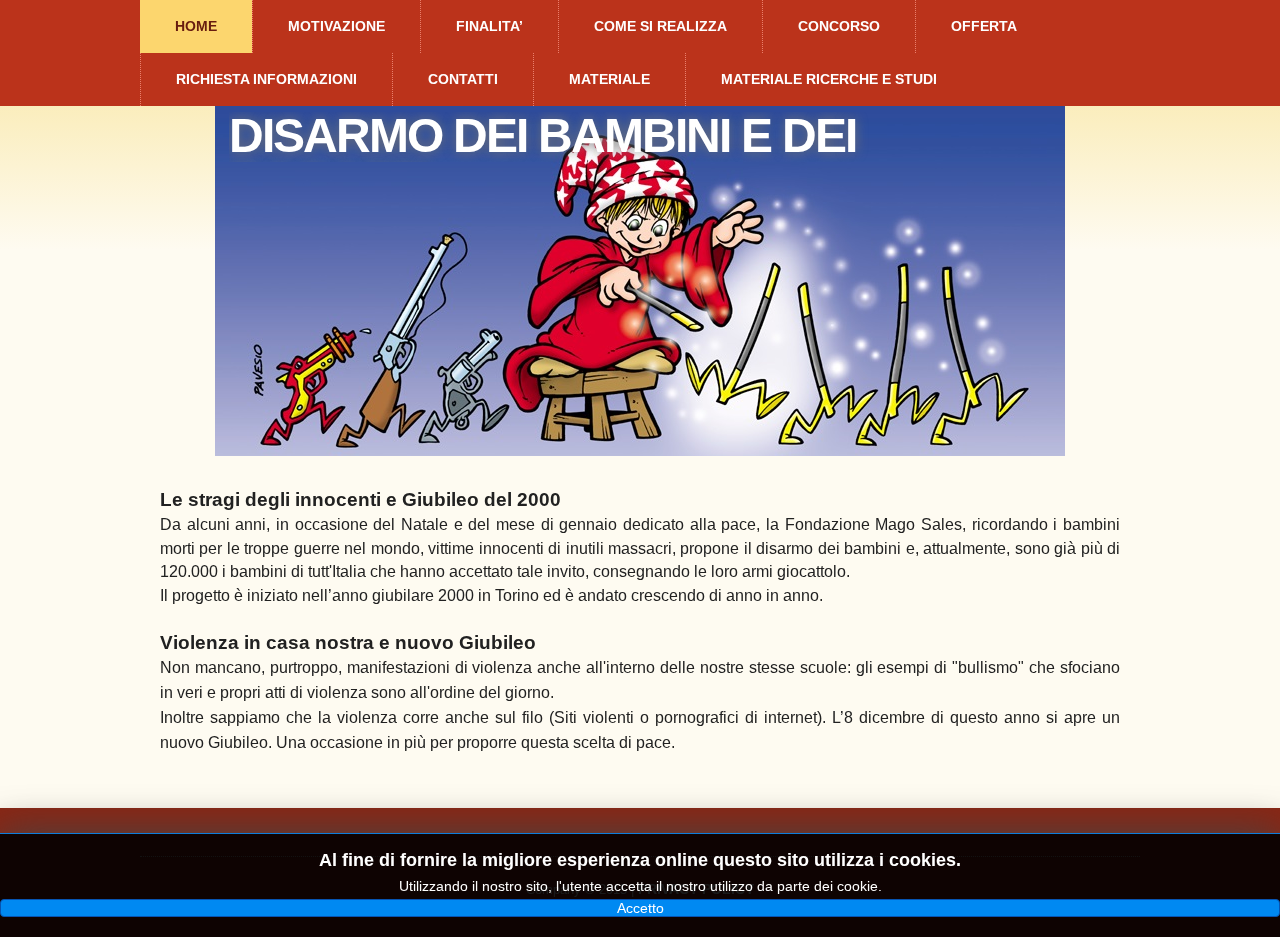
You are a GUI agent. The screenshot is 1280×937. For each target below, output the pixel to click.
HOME (196, 26)
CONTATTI (463, 79)
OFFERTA (984, 26)
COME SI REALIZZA (660, 26)
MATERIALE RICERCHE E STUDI (829, 79)
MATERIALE (609, 79)
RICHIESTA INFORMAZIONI (266, 79)
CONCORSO (839, 26)
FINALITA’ (489, 26)
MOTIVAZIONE (336, 26)
